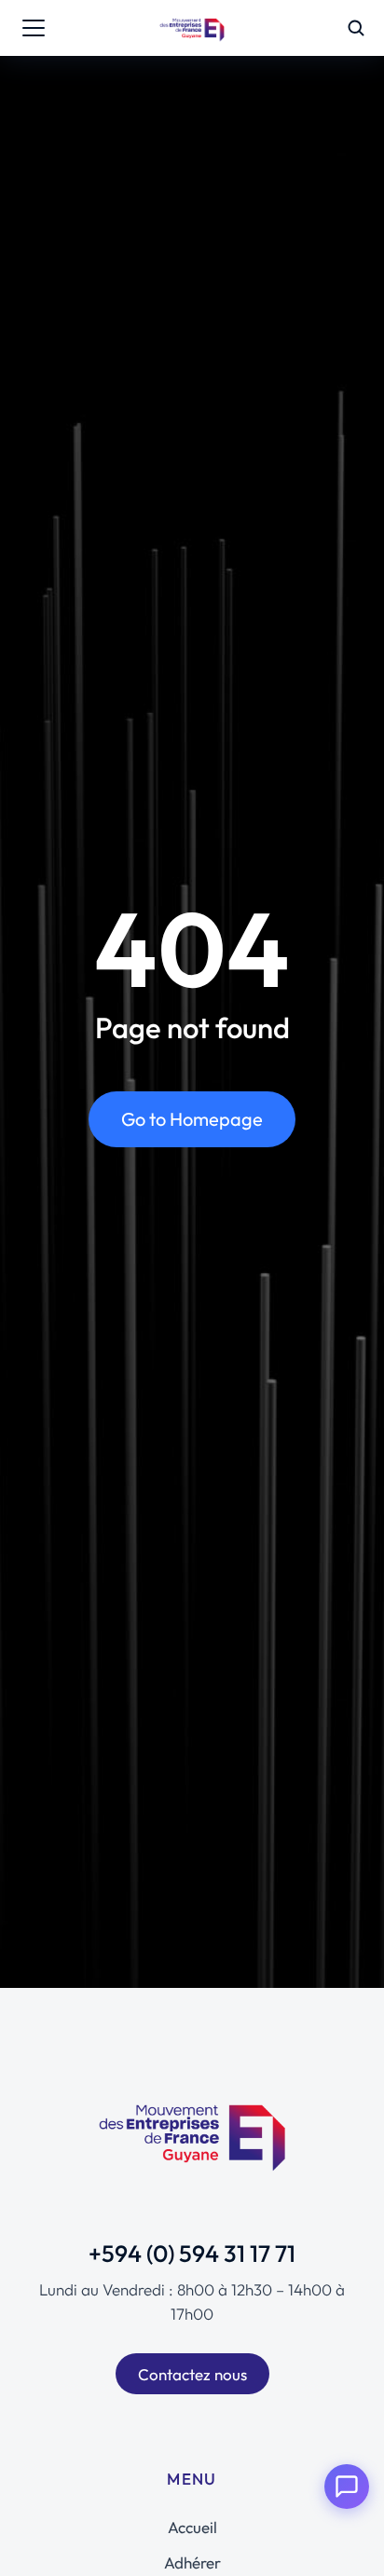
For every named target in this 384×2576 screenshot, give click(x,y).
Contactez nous (192, 2374)
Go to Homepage (192, 1119)
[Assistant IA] (347, 2487)
